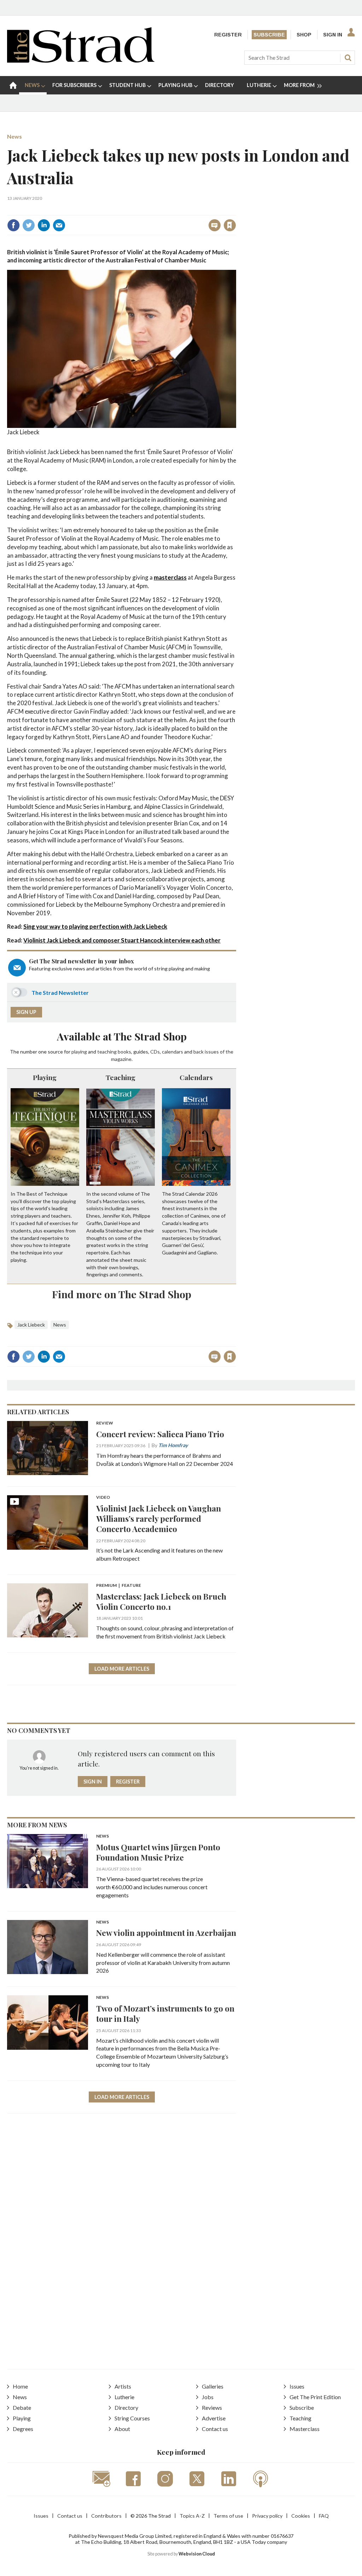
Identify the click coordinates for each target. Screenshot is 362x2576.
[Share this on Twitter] (29, 225)
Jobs (208, 2397)
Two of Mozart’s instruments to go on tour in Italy (165, 2013)
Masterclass (305, 2429)
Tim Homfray (173, 1445)
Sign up (26, 1012)
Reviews (212, 2407)
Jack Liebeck (31, 1325)
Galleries (213, 2386)
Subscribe (269, 35)
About (122, 2429)
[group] (300, 85)
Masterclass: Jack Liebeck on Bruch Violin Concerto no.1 (161, 1601)
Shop (304, 35)
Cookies (301, 2516)
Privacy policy (267, 2516)
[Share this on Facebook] (13, 225)
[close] (236, 210)
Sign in (142, 210)
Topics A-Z (192, 2516)
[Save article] (230, 225)
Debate (22, 2407)
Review (105, 1423)
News (14, 136)
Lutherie (124, 2397)
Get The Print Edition (315, 2397)
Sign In (333, 35)
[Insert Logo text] (81, 60)
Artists (123, 2386)
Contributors (106, 2516)
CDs (155, 1052)
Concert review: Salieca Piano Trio (160, 1434)
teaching (107, 1052)
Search (348, 58)
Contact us (215, 2429)
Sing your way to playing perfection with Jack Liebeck (95, 926)
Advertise (214, 2418)
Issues (297, 2386)
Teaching (121, 1077)
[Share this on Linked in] (44, 225)
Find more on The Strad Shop (122, 1294)
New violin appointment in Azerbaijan (166, 1933)
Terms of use (228, 2516)
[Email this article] (59, 225)
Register (228, 35)
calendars (173, 1052)
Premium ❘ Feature (119, 1586)
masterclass (170, 577)
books (124, 1052)
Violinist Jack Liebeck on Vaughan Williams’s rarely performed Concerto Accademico (159, 1518)
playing (79, 1052)
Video (103, 1498)
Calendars (196, 1077)
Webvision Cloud (197, 2554)
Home (20, 2386)
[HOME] (13, 85)
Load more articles (122, 1669)
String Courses (132, 2418)
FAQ (324, 2516)
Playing (45, 1077)
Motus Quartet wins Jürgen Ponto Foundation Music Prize (158, 1852)
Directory (126, 2407)
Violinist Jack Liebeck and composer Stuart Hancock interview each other (122, 940)
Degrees (23, 2429)
